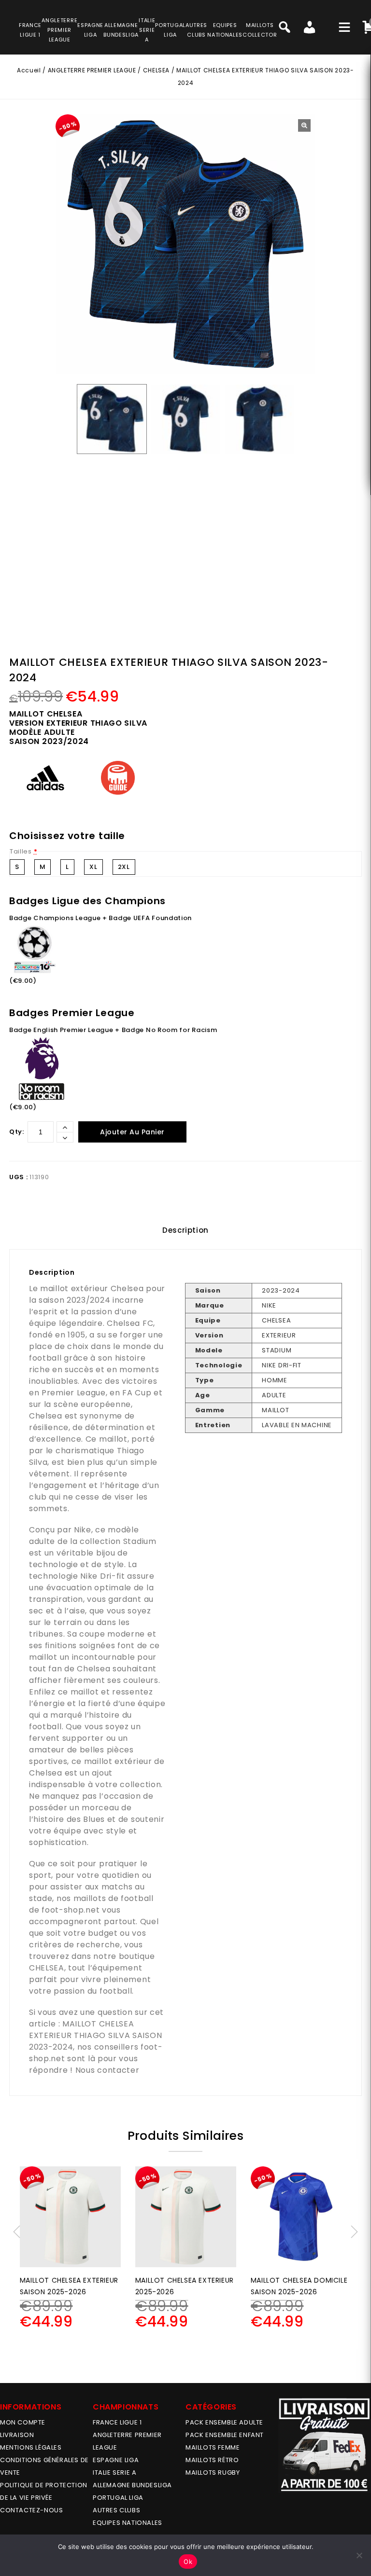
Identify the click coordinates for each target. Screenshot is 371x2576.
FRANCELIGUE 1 (30, 30)
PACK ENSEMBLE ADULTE (224, 2422)
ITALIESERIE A (147, 30)
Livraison (17, 2435)
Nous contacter (107, 2070)
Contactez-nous (31, 2510)
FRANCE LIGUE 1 (117, 2422)
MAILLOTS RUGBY (213, 2473)
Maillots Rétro (212, 2460)
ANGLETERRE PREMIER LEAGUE (59, 30)
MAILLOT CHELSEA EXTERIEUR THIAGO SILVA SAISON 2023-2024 (95, 2035)
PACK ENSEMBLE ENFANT (225, 2435)
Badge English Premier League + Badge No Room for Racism (113, 1030)
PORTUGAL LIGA (118, 2498)
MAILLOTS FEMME (213, 2447)
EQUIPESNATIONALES (225, 30)
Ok (188, 2562)
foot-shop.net (71, 1910)
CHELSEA (156, 70)
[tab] (185, 1230)
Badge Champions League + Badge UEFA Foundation (100, 918)
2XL (124, 867)
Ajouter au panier (132, 1132)
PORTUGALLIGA (170, 30)
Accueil (29, 70)
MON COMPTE (23, 2422)
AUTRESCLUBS (196, 30)
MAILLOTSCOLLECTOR (260, 30)
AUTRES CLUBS (116, 2510)
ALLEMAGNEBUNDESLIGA (121, 30)
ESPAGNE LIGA (116, 2460)
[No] (359, 2555)
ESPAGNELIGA (90, 30)
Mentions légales (31, 2447)
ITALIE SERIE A (114, 2473)
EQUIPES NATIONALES (128, 2523)
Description (185, 1230)
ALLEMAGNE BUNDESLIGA (132, 2485)
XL (93, 867)
